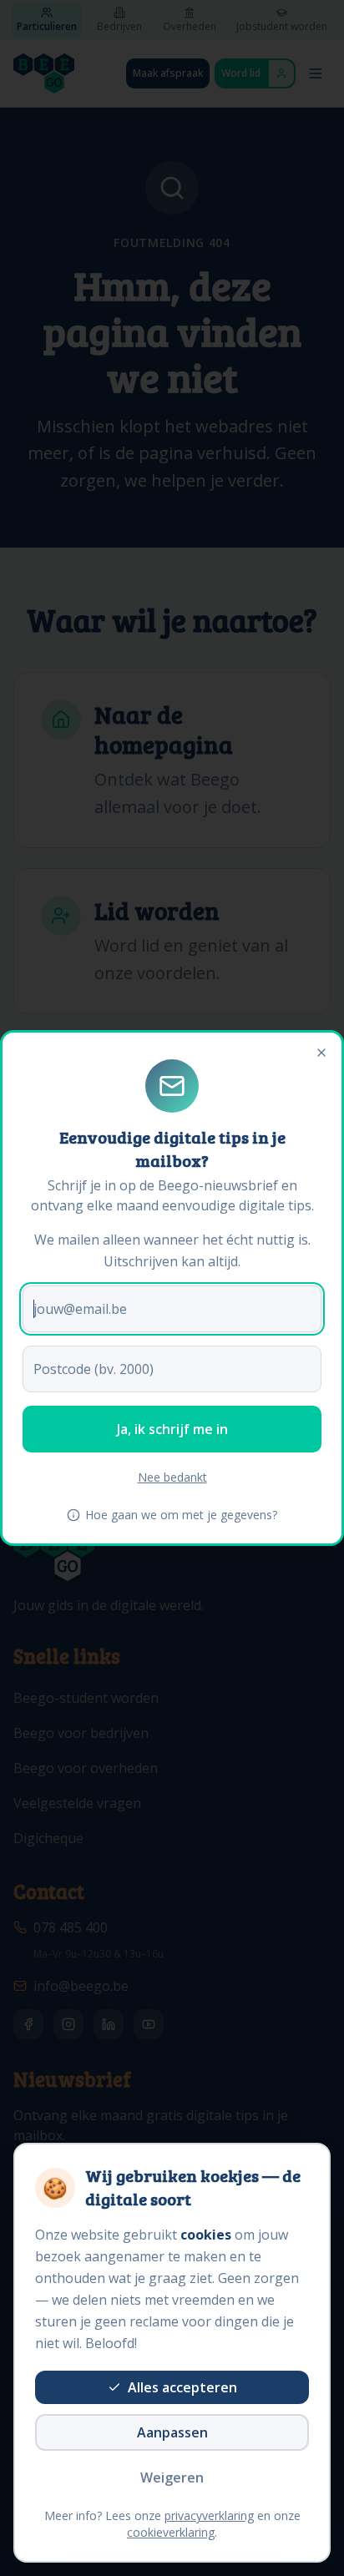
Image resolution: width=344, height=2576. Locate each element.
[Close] (321, 1053)
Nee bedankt (172, 1477)
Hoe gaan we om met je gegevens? (181, 1515)
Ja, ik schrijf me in (172, 1429)
